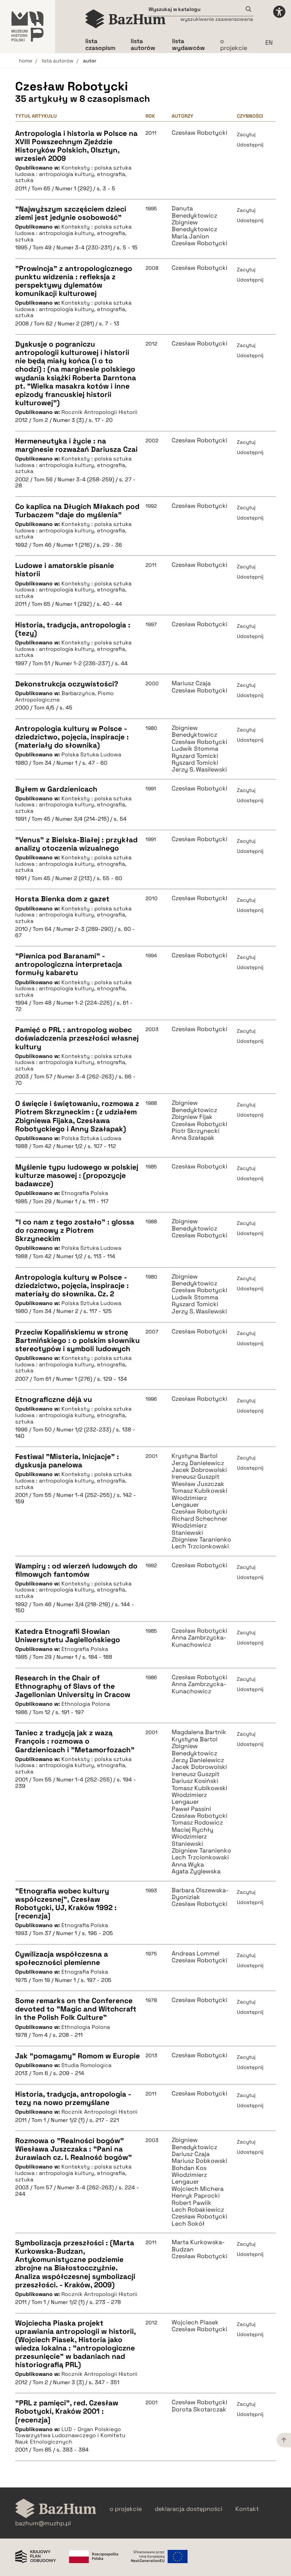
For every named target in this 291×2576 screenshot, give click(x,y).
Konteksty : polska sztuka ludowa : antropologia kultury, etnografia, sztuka (73, 174)
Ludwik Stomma (195, 1297)
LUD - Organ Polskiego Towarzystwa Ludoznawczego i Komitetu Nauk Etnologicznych (70, 2435)
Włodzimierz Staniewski (189, 1529)
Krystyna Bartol (195, 1456)
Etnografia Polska (85, 1193)
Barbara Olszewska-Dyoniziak (200, 1894)
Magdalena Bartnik (199, 1732)
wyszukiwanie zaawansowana (217, 19)
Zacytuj (246, 135)
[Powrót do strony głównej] (56, 2509)
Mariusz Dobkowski (199, 2161)
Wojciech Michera (198, 2189)
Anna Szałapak (193, 1138)
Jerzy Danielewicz (198, 1463)
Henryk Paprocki (196, 2196)
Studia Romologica (86, 2065)
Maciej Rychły (192, 1830)
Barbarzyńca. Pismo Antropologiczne (64, 696)
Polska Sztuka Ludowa (91, 754)
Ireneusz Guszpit (196, 1477)
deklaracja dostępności (189, 2509)
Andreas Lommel (196, 1954)
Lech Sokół (188, 2224)
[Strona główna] (126, 19)
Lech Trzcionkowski (200, 1546)
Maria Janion (190, 236)
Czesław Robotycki (199, 133)
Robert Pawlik (192, 2203)
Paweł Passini (191, 1809)
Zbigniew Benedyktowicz (194, 226)
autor (90, 61)
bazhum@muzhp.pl (43, 2523)
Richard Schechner (199, 1519)
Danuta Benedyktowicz (194, 212)
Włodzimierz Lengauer (189, 1502)
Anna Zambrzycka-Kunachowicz (199, 1641)
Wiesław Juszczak (198, 1484)
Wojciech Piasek (195, 2322)
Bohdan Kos (189, 2168)
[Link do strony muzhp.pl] (27, 26)
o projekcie (234, 44)
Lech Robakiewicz (198, 2210)
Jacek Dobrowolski (199, 1470)
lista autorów (58, 61)
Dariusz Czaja (191, 2154)
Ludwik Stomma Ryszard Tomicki (195, 752)
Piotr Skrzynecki (196, 1131)
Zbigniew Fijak (192, 1117)
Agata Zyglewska (196, 1871)
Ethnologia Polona (86, 1704)
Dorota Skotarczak (199, 2410)
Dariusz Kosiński (195, 1781)
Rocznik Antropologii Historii (99, 412)
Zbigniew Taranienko (201, 1540)
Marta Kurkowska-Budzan (198, 2246)
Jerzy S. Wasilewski (199, 770)
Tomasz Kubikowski (199, 1491)
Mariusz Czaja (191, 683)
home (26, 61)
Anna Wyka (188, 1865)
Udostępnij (250, 145)
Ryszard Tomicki (195, 763)
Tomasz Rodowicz (197, 1823)
